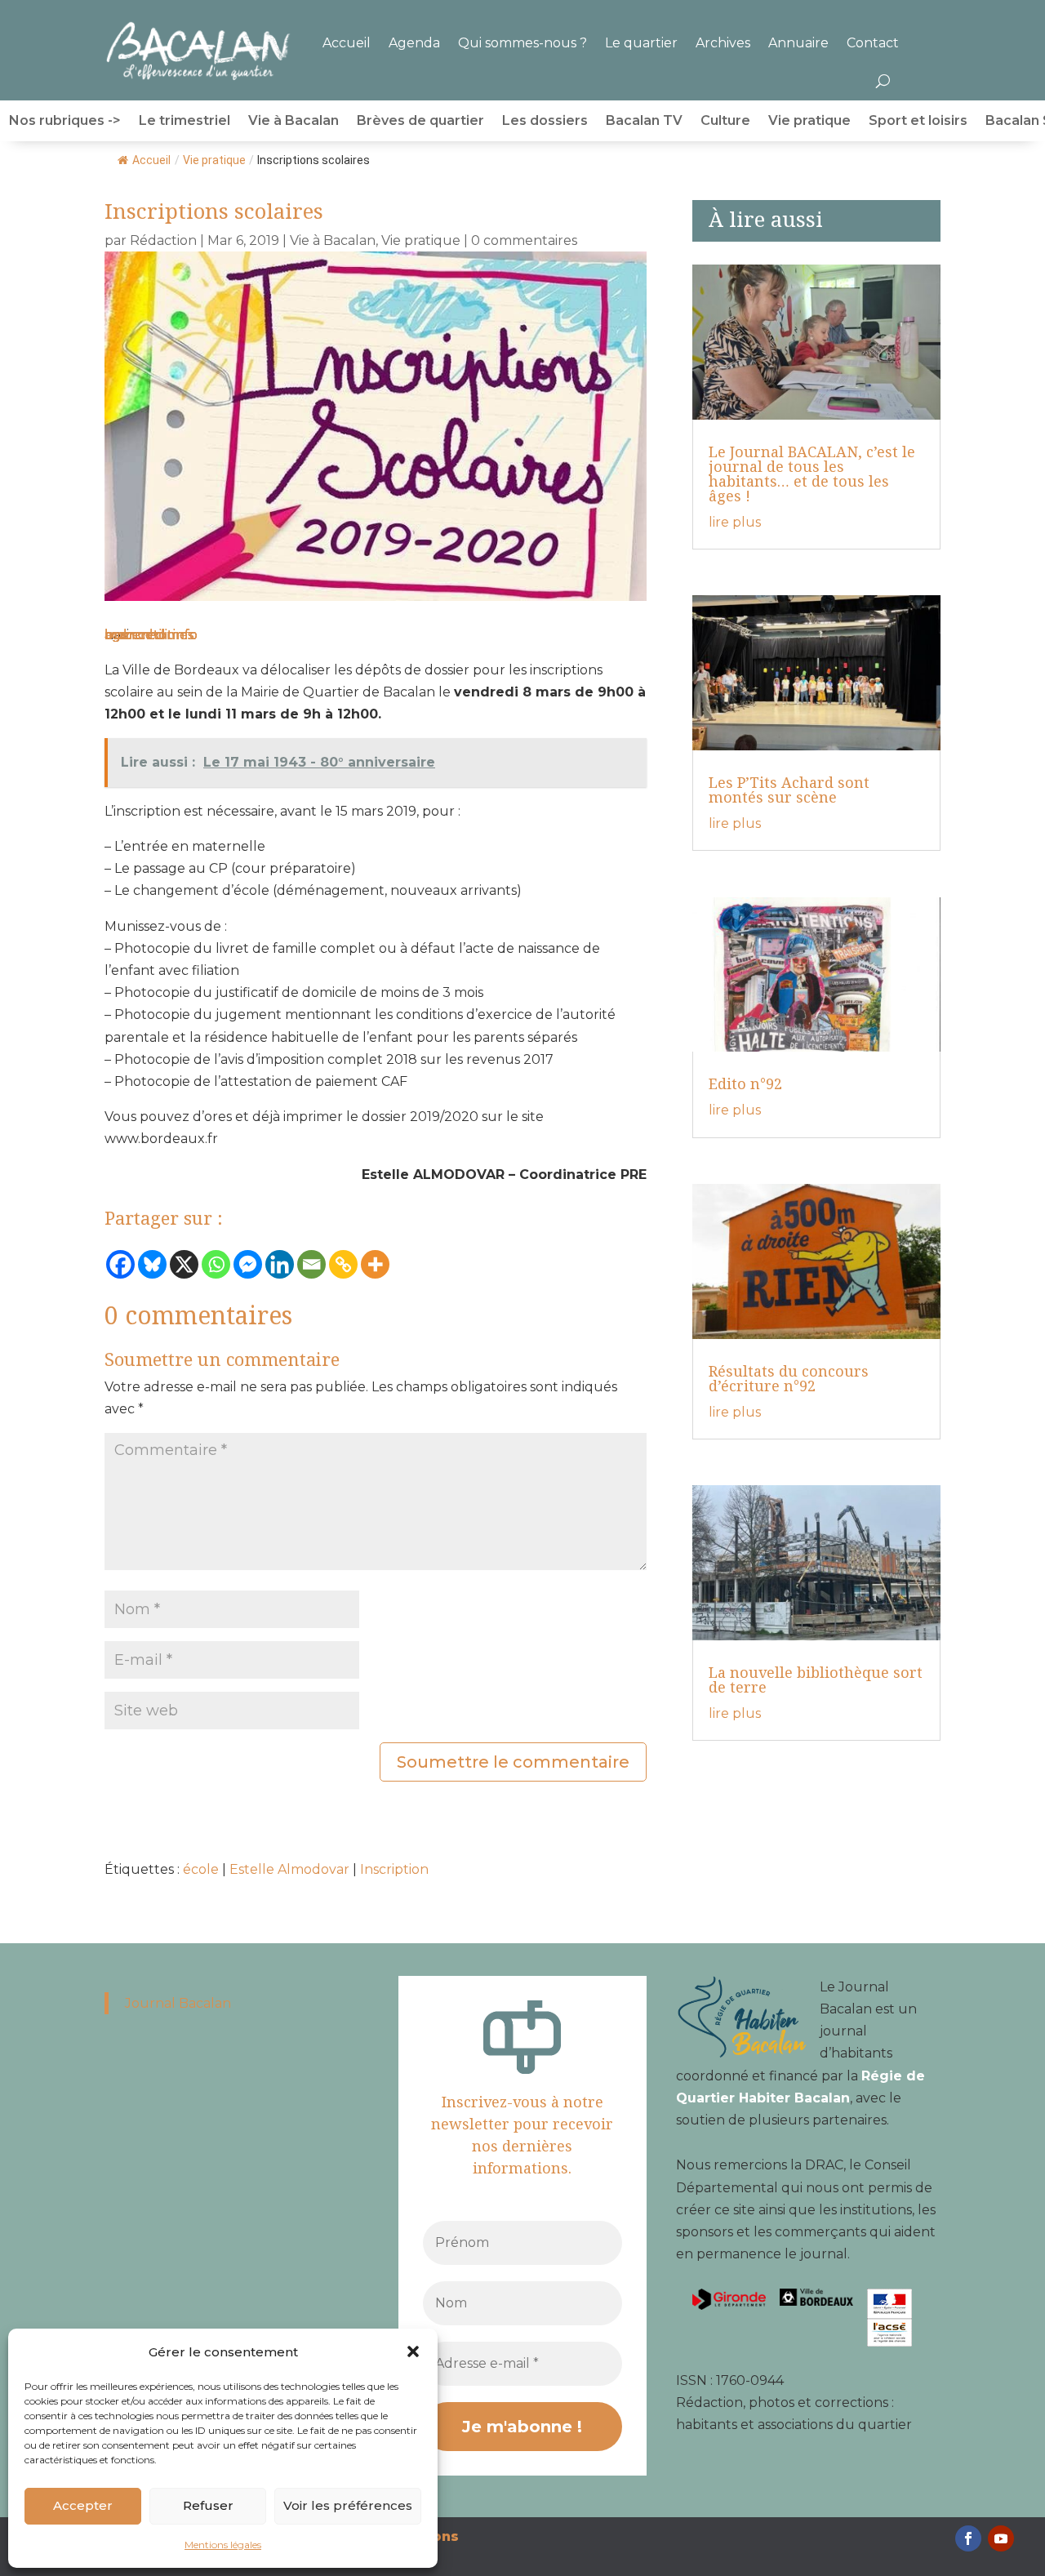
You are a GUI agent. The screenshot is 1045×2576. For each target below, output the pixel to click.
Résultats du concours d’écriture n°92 (789, 1378)
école (201, 1869)
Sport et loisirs (918, 122)
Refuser (208, 2505)
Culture (725, 122)
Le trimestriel (185, 122)
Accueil (347, 43)
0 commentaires (524, 240)
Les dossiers (545, 122)
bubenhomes (149, 635)
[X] (184, 1264)
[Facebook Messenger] (248, 1264)
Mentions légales (223, 2545)
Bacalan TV (644, 122)
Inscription (394, 1869)
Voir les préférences (348, 2505)
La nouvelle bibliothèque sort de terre (816, 1680)
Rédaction (163, 240)
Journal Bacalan (178, 2003)
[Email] (311, 1264)
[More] (375, 1264)
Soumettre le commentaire (513, 1762)
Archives (723, 43)
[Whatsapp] (216, 1264)
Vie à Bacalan (293, 122)
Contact (873, 43)
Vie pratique (809, 122)
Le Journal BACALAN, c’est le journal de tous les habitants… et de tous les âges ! (812, 474)
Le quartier (641, 43)
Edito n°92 (745, 1083)
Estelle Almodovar (289, 1869)
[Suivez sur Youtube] (1001, 2538)
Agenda (414, 43)
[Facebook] (120, 1264)
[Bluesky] (152, 1264)
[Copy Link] (343, 1264)
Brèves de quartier (420, 122)
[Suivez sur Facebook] (968, 2538)
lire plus (735, 522)
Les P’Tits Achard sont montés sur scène (789, 790)
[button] (413, 2351)
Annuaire (798, 43)
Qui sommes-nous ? (522, 43)
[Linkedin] (280, 1264)
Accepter (83, 2505)
